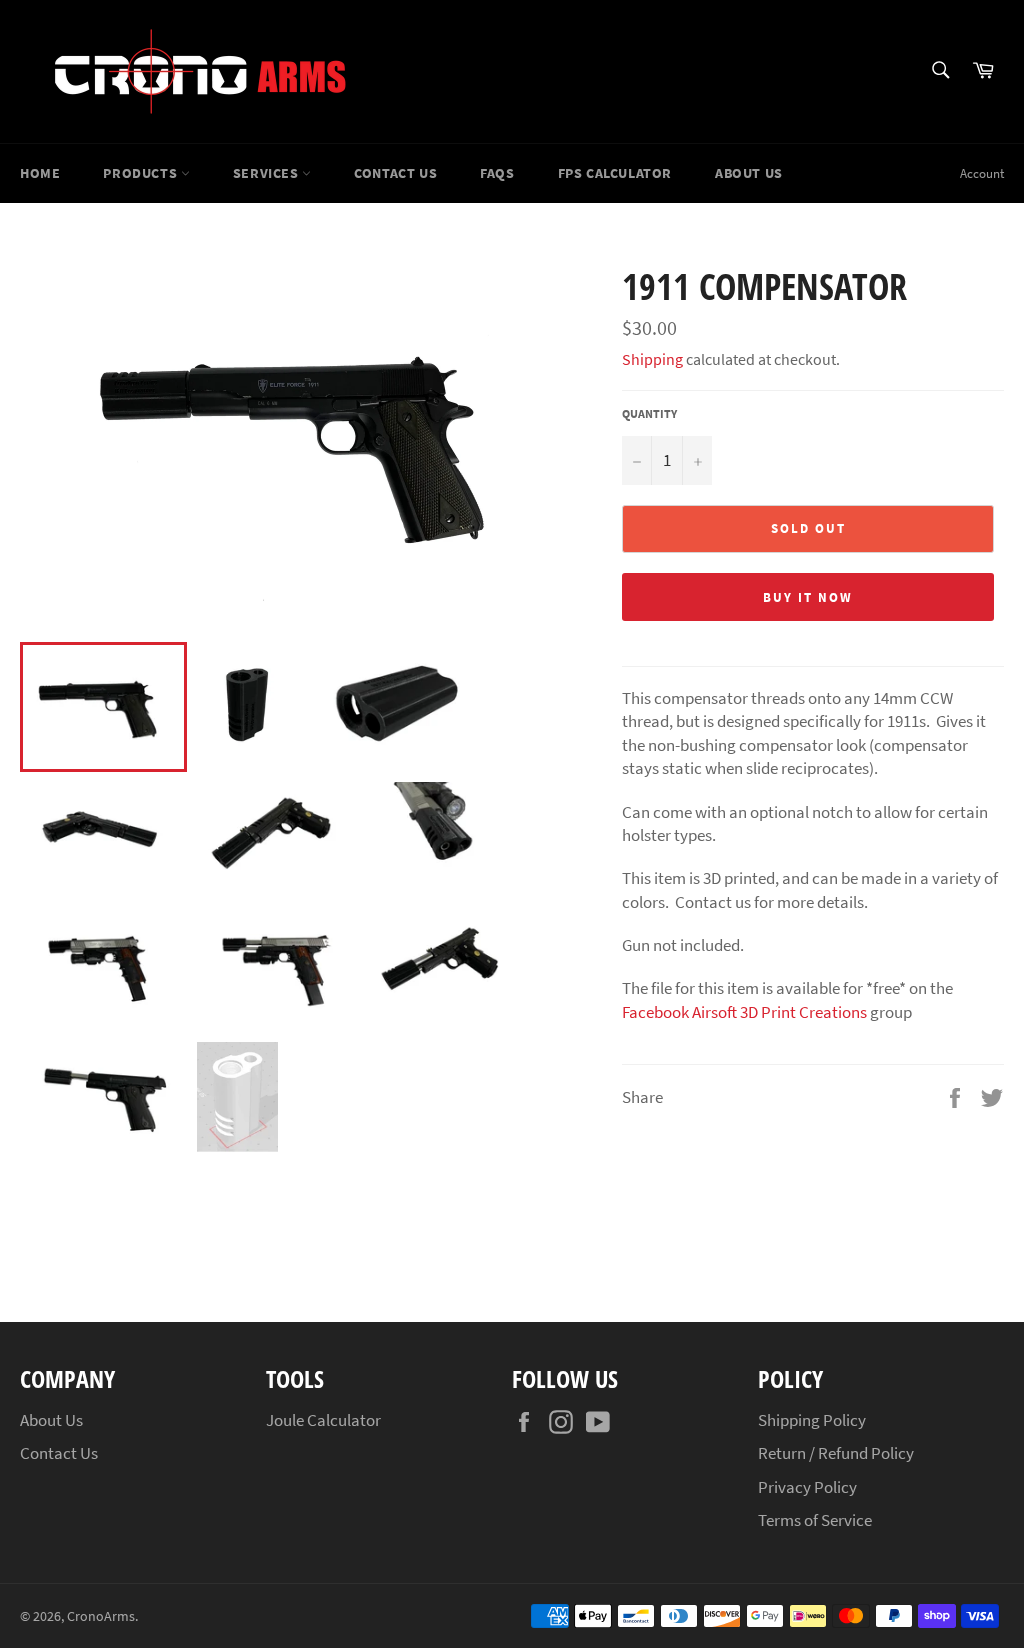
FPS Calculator (615, 173)
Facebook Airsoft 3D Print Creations (746, 1012)
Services (267, 173)
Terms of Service (815, 1520)
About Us (749, 173)
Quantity (649, 413)
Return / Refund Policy (836, 1453)
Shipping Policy (812, 1420)
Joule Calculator (323, 1420)
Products (141, 173)
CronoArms (101, 1616)
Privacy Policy (807, 1487)
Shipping (652, 359)
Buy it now (808, 597)
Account (982, 173)
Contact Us (395, 173)
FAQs (497, 173)
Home (40, 173)
